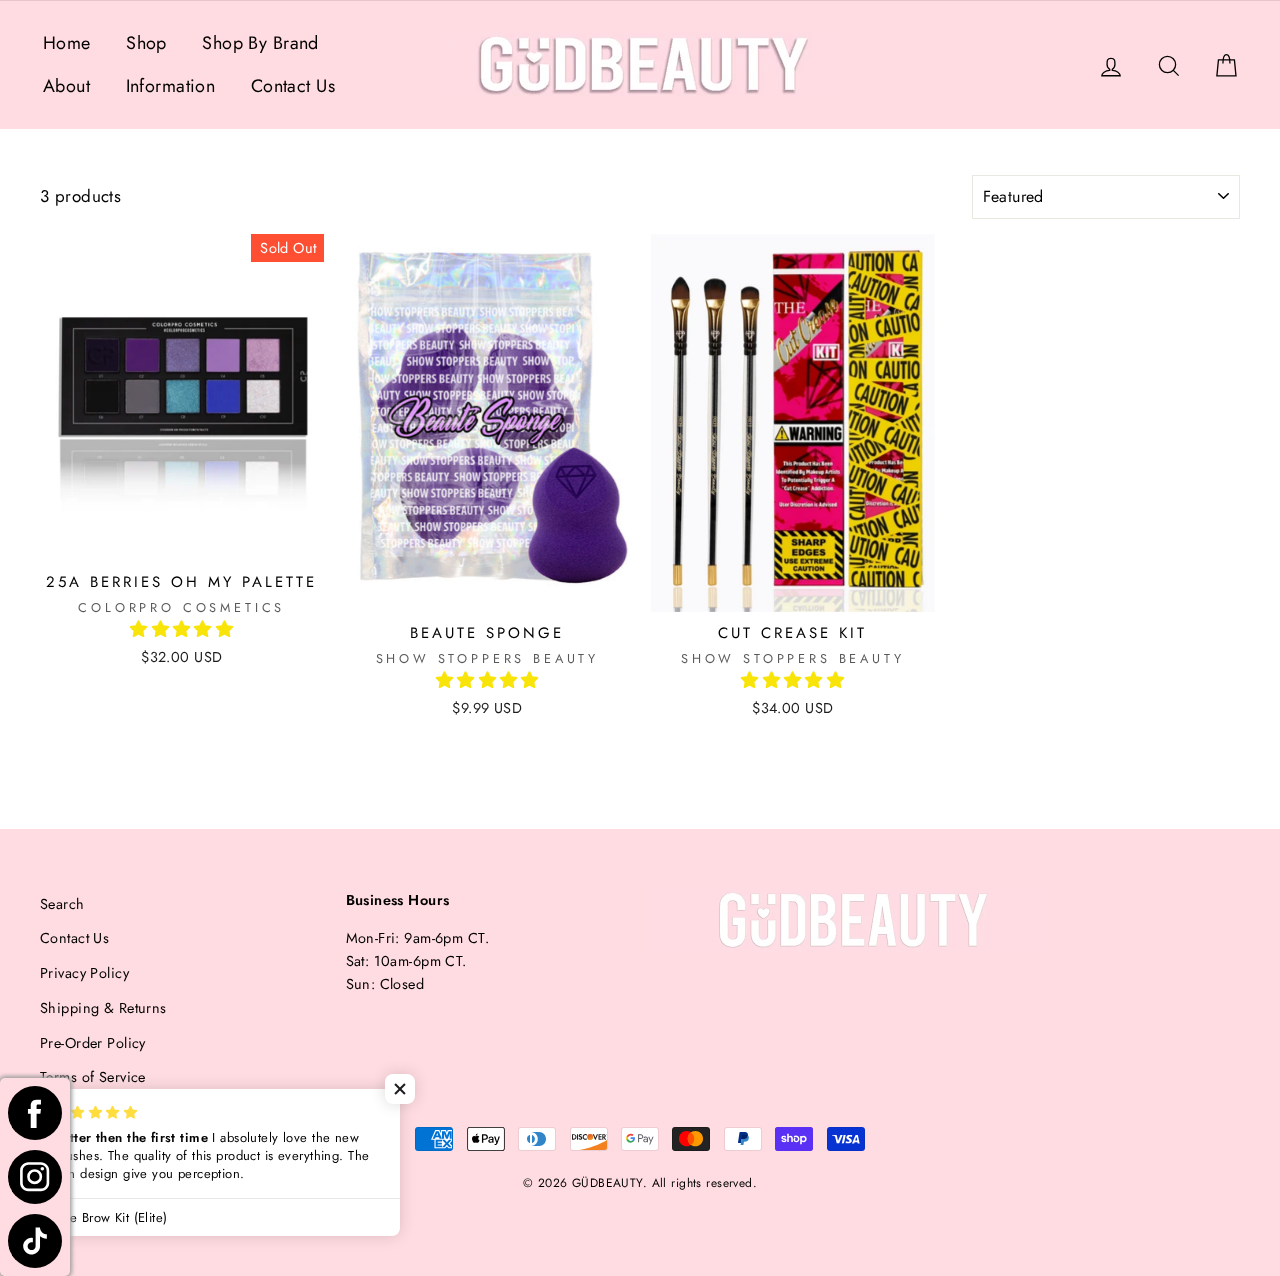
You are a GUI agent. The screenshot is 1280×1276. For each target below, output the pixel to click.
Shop (146, 43)
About (66, 86)
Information (171, 86)
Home (67, 43)
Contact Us (293, 86)
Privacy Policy (84, 973)
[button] (181, 629)
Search (62, 904)
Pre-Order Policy (93, 1043)
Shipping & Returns (103, 1008)
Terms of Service (93, 1077)
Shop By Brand (260, 43)
